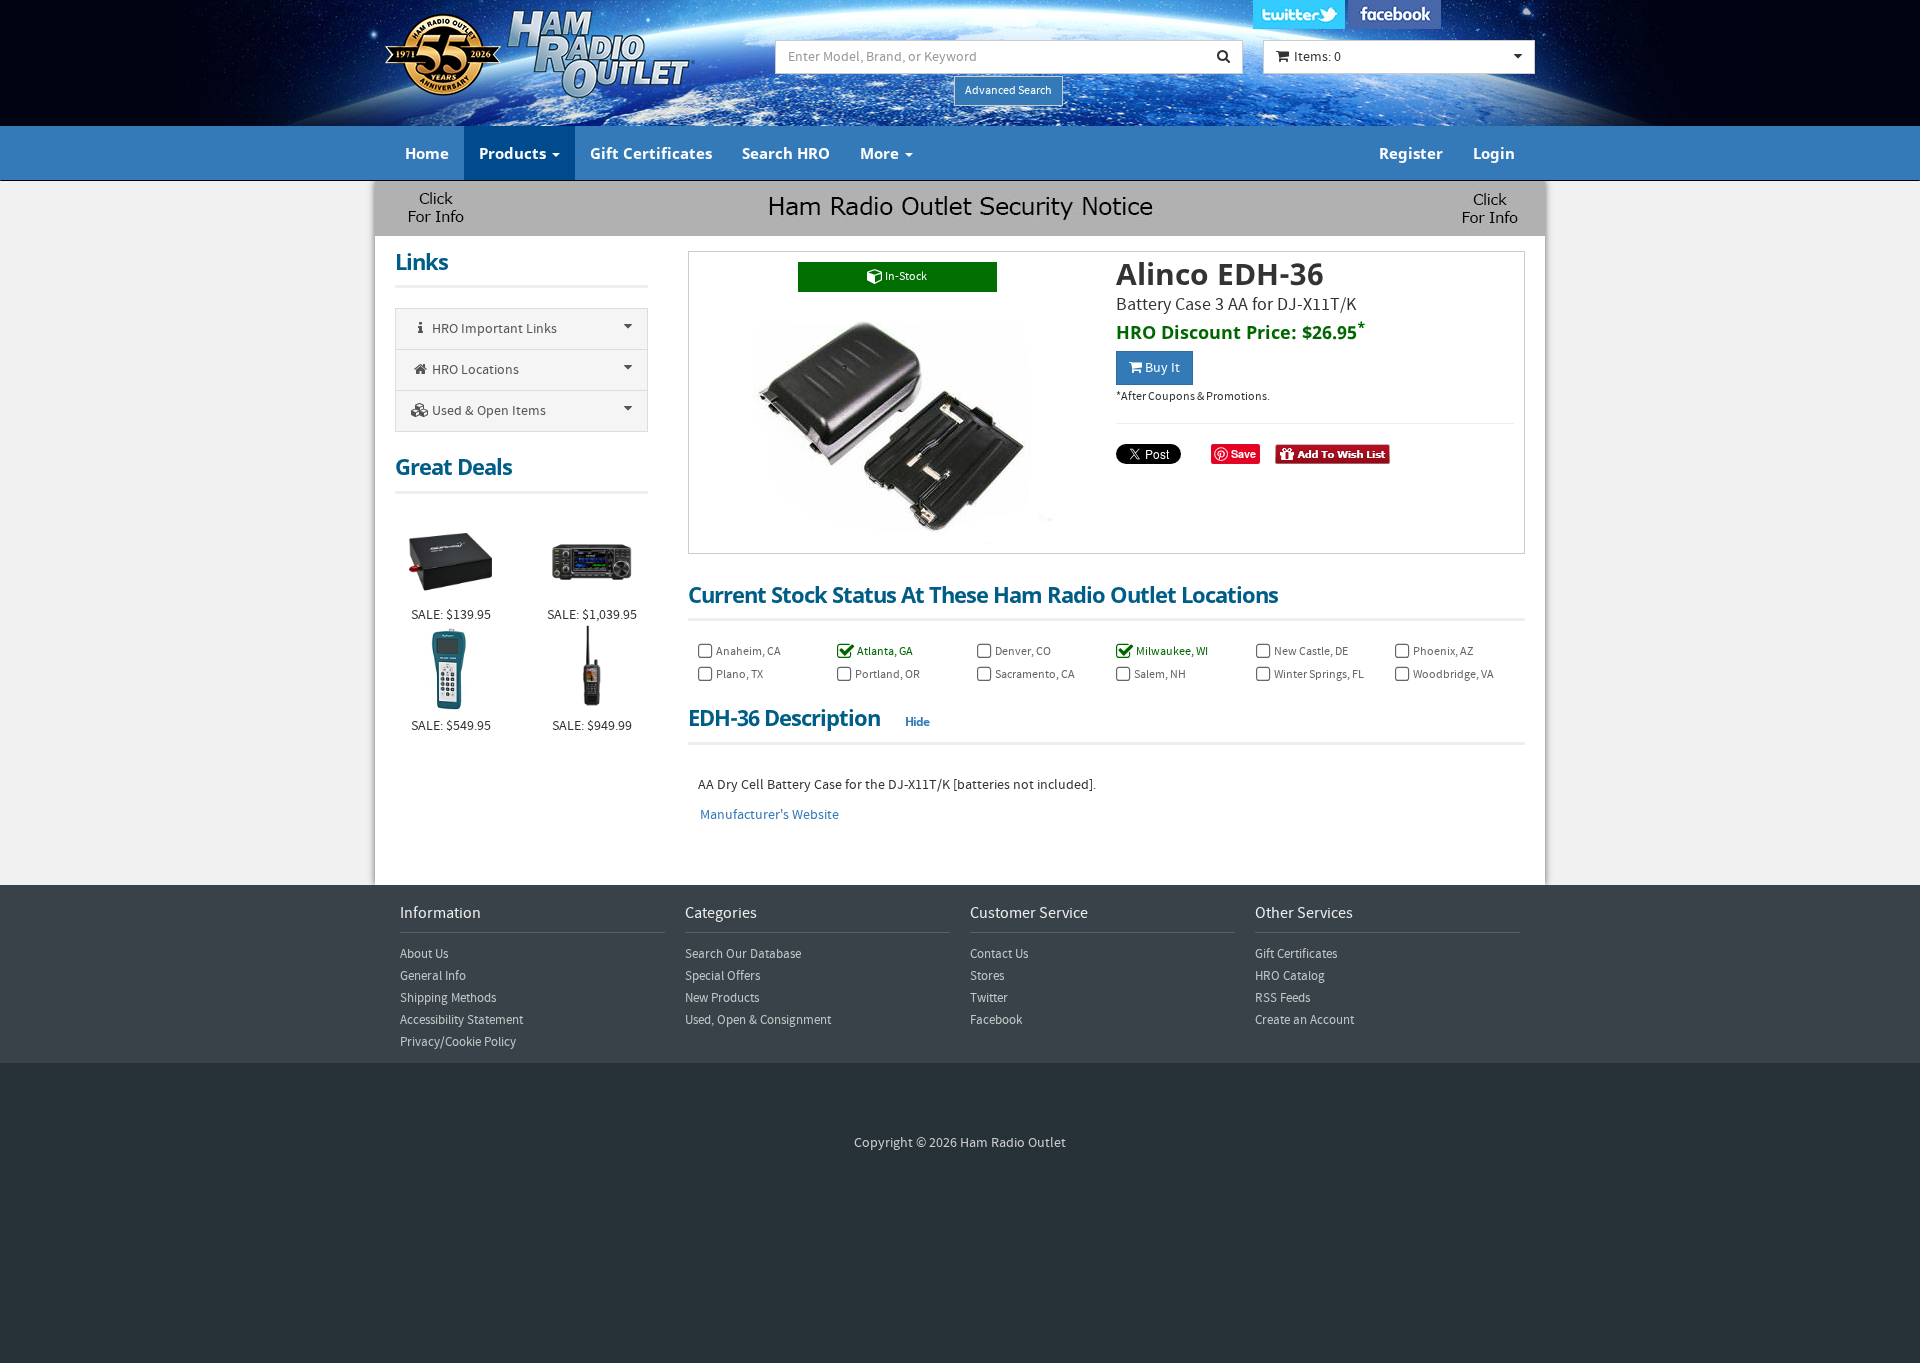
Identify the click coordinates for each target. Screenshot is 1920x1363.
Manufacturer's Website (769, 815)
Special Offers (722, 976)
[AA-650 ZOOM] (450, 670)
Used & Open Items (487, 411)
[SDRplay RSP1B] (450, 559)
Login (1494, 153)
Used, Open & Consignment (758, 1020)
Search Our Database (743, 954)
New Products (722, 998)
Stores (987, 976)
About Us (424, 954)
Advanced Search (1008, 90)
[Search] (1224, 57)
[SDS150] (591, 670)
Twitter (989, 998)
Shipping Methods (448, 998)
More (881, 153)
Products (514, 153)
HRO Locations (474, 370)
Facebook (996, 1020)
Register (1411, 153)
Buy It (1161, 368)
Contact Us (999, 954)
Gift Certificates (651, 153)
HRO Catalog (1290, 976)
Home (427, 153)
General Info (433, 976)
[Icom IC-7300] (591, 559)
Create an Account (1304, 1020)
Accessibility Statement (461, 1020)
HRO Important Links (493, 329)
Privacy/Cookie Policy (458, 1042)
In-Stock (905, 276)
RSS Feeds (1282, 998)
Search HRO (786, 153)
